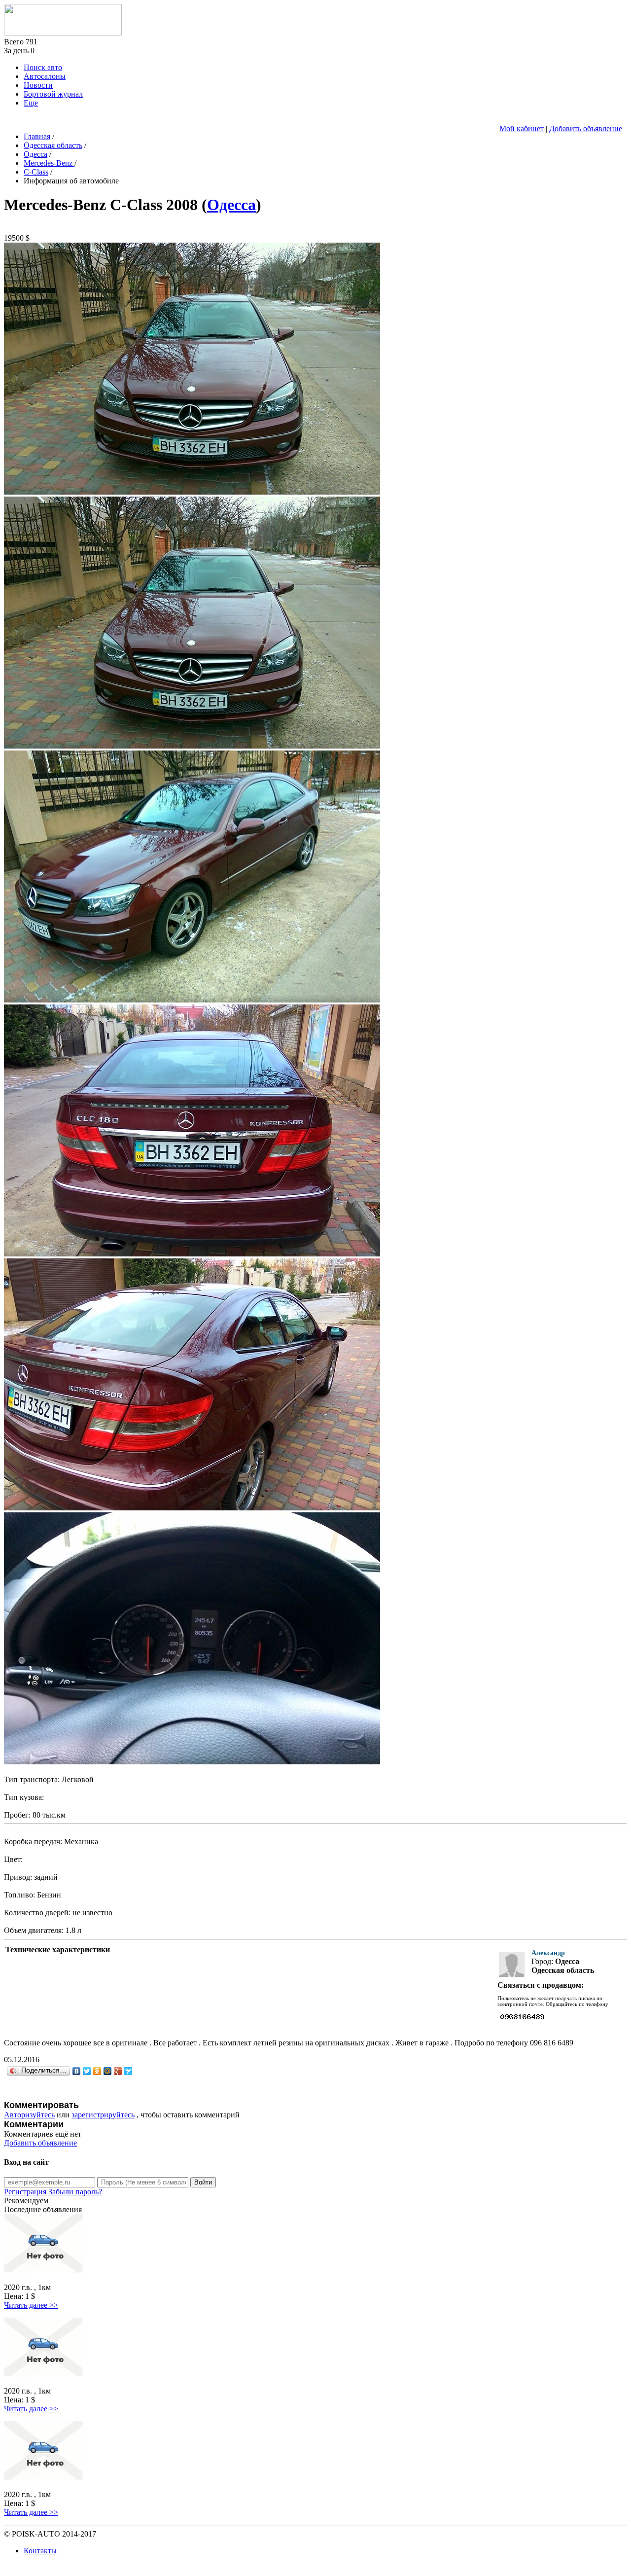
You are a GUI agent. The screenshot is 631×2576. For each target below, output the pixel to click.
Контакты (40, 2551)
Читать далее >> (31, 2305)
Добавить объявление (586, 128)
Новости (38, 85)
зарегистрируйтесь (103, 2115)
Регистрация (25, 2192)
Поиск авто (43, 67)
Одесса (231, 205)
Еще (31, 103)
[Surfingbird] (128, 2071)
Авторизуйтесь (29, 2115)
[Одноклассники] (97, 2071)
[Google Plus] (118, 2071)
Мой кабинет (522, 128)
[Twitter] (87, 2071)
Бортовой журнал (53, 94)
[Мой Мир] (108, 2071)
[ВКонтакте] (77, 2071)
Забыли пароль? (75, 2192)
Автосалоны (45, 76)
